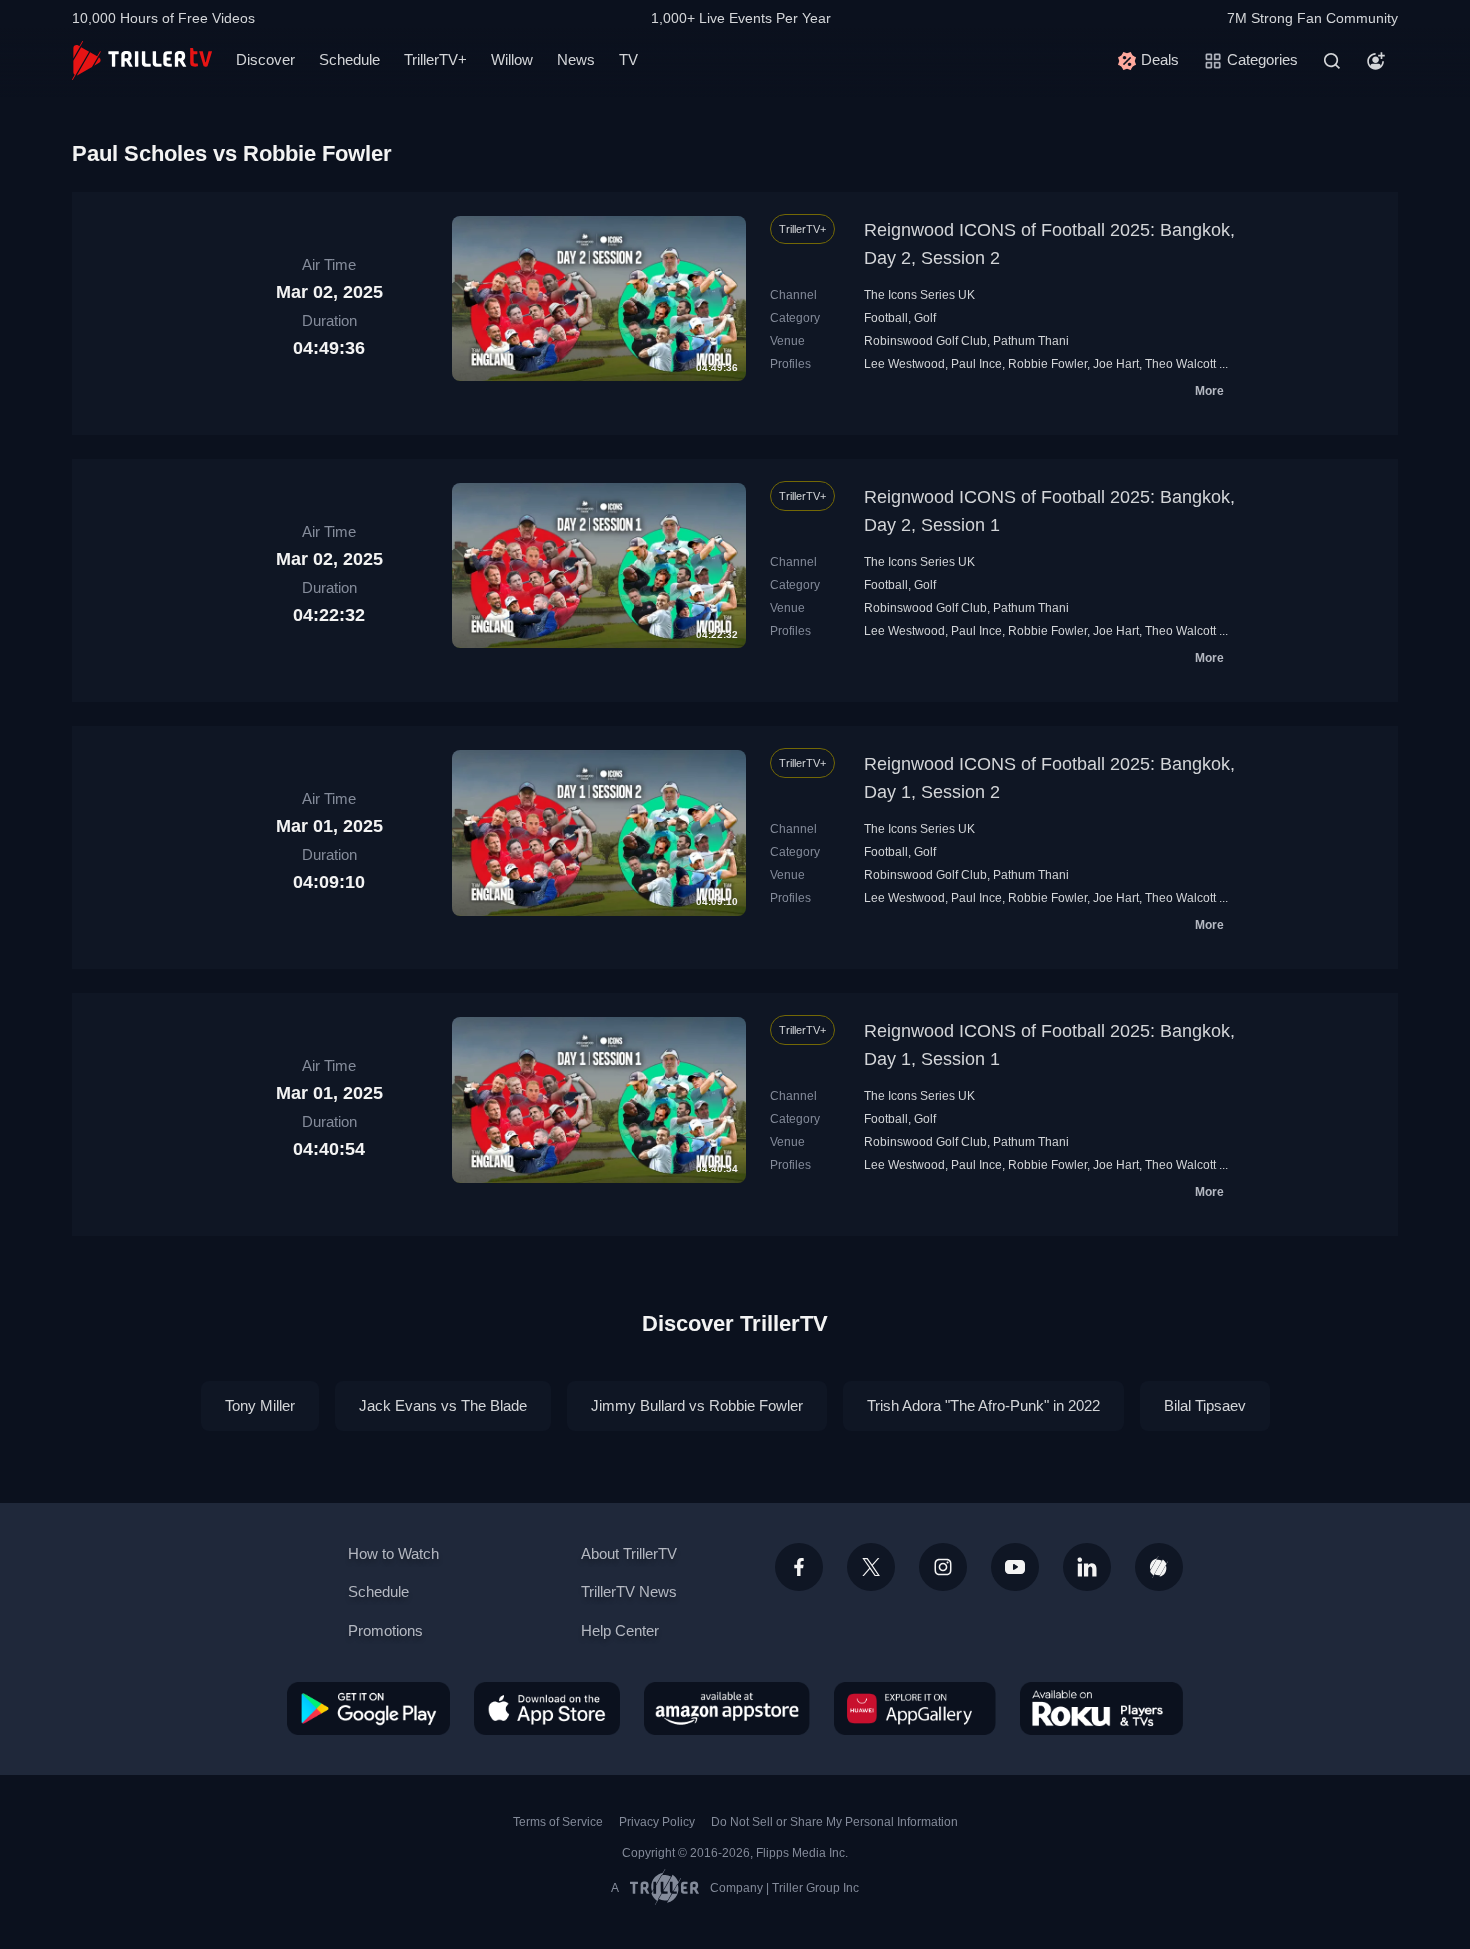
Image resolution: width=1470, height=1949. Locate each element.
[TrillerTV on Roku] (1101, 1708)
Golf (925, 318)
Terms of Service (558, 1822)
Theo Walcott (1180, 364)
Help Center (620, 1630)
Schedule (349, 59)
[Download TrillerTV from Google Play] (368, 1708)
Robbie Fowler (1047, 364)
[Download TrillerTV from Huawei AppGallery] (915, 1708)
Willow (512, 59)
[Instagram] (943, 1567)
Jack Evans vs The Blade (443, 1405)
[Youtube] (1015, 1567)
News (576, 59)
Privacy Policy (657, 1822)
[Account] (1376, 61)
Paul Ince (976, 364)
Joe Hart (1116, 364)
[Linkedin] (1087, 1567)
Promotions (385, 1630)
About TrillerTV (629, 1553)
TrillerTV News (629, 1591)
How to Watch (393, 1553)
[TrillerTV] (142, 60)
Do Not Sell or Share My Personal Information (834, 1822)
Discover (265, 59)
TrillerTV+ (435, 59)
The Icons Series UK (919, 295)
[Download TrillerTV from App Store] (547, 1708)
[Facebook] (799, 1567)
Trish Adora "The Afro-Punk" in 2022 (983, 1405)
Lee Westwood (904, 364)
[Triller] (1159, 1567)
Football (886, 318)
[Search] (1332, 61)
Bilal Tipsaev (1205, 1405)
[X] (871, 1567)
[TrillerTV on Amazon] (727, 1708)
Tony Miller (260, 1405)
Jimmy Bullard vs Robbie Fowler (697, 1405)
